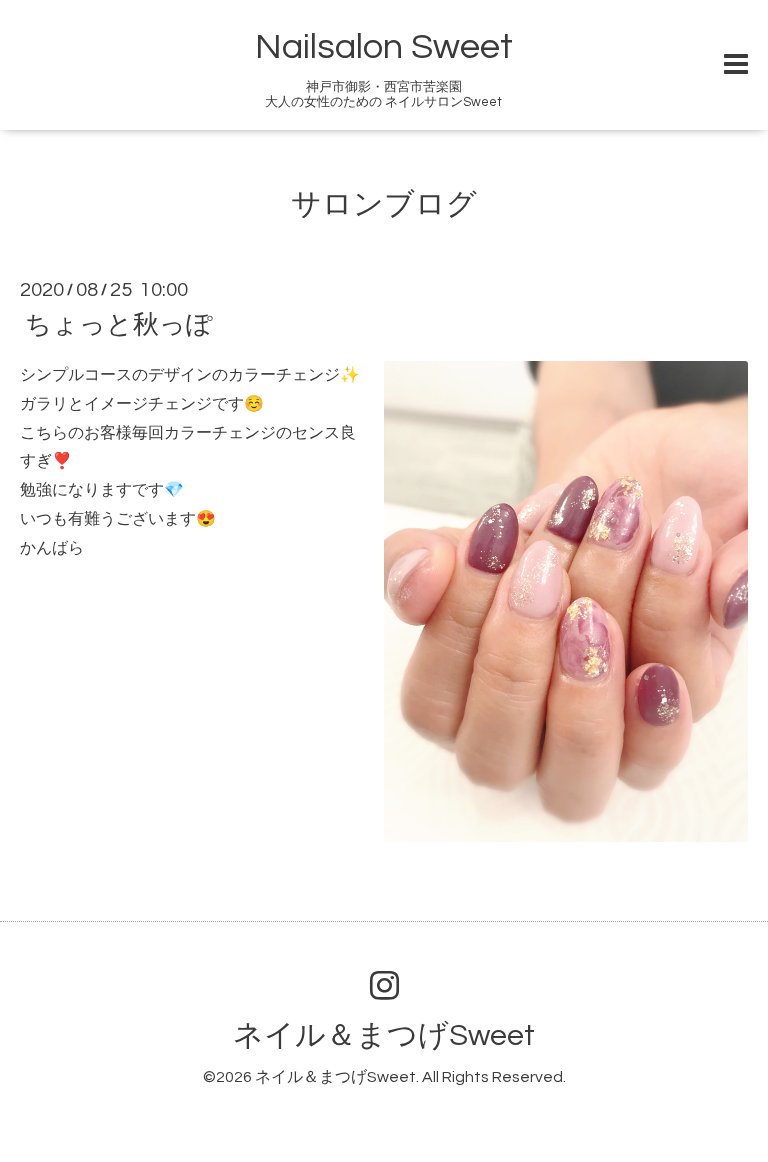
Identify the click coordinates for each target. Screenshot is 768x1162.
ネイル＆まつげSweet (384, 1035)
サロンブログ (384, 204)
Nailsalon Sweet (384, 47)
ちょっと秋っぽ (119, 325)
